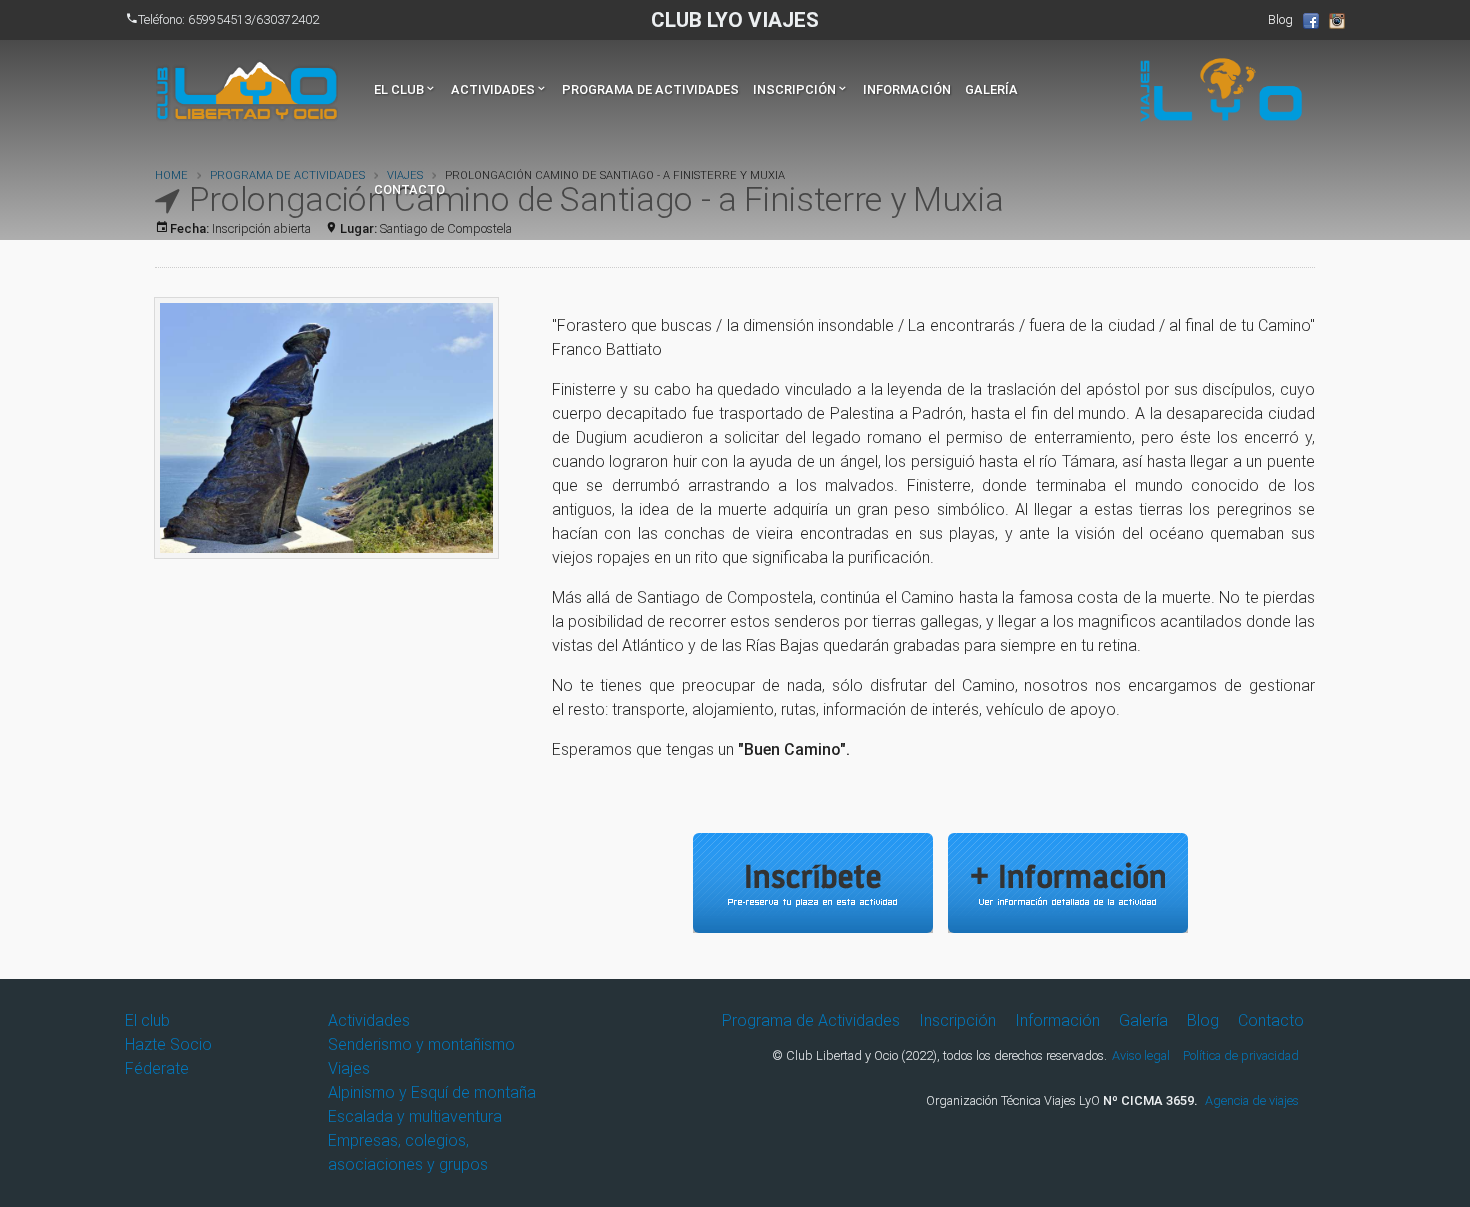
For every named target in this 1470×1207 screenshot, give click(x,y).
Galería (991, 89)
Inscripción (801, 89)
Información (907, 89)
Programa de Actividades (650, 89)
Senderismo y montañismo (421, 1044)
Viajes (349, 1068)
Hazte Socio (168, 1044)
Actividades (499, 89)
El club (405, 89)
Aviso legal (1141, 1055)
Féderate (157, 1068)
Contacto (409, 189)
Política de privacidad (1241, 1055)
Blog (1280, 19)
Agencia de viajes (1252, 1100)
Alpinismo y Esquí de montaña (432, 1092)
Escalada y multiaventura (415, 1116)
